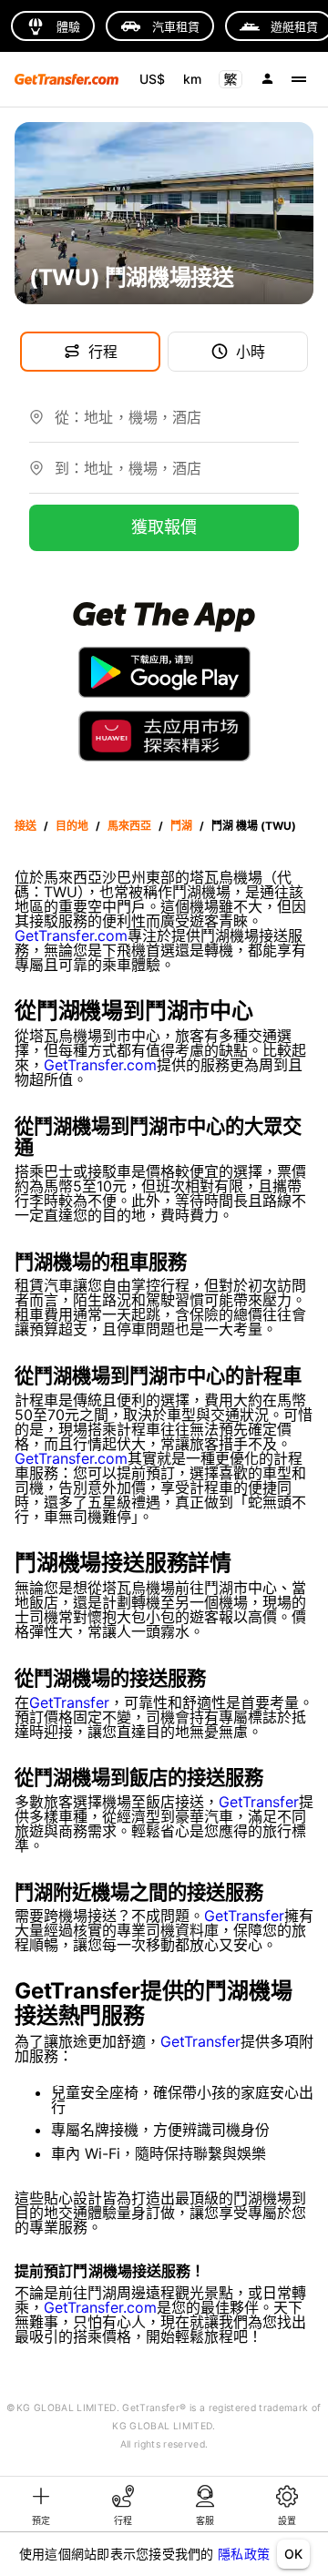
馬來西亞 (129, 826)
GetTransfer (69, 1702)
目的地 (72, 826)
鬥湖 (181, 826)
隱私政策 (244, 2554)
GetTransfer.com (71, 935)
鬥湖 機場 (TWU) (254, 826)
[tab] (41, 2504)
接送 (26, 826)
